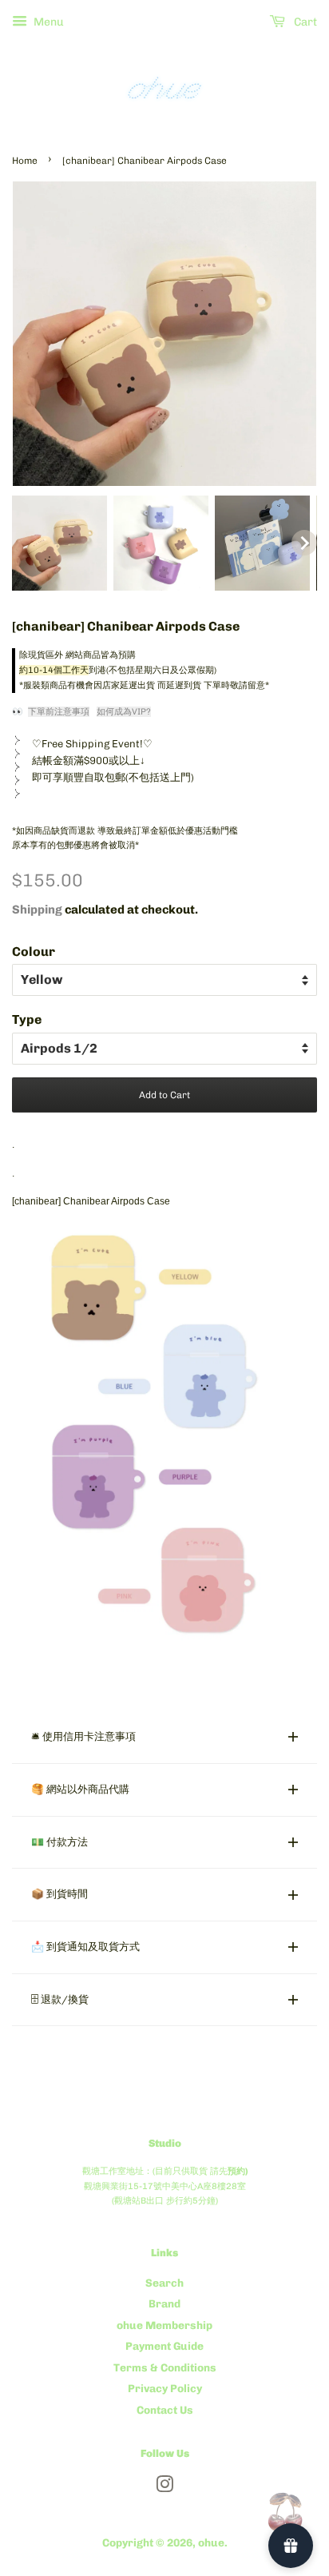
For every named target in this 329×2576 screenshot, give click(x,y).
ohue (211, 2542)
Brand (164, 2303)
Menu (48, 22)
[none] (59, 543)
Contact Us (165, 2410)
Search (164, 2283)
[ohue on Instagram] (164, 2487)
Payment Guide (164, 2346)
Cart (304, 22)
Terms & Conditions (165, 2367)
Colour (34, 952)
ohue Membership (164, 2325)
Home (25, 161)
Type (27, 1019)
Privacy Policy (165, 2388)
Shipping (37, 910)
